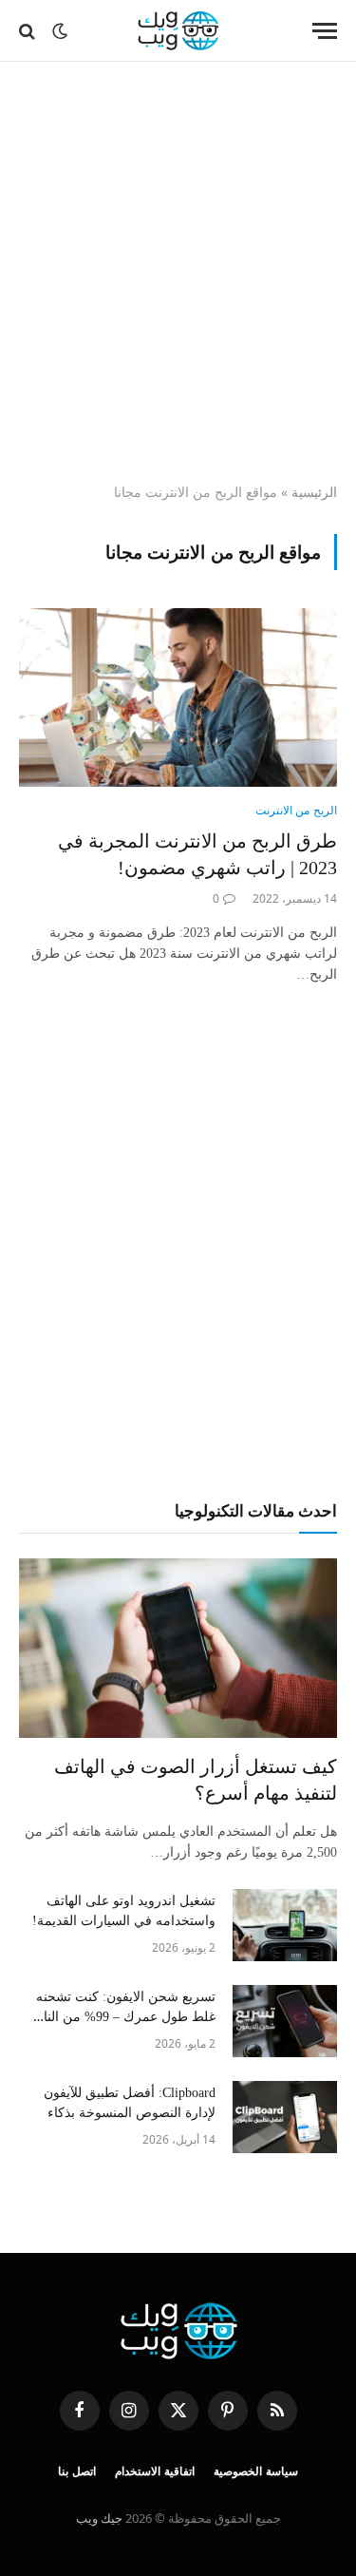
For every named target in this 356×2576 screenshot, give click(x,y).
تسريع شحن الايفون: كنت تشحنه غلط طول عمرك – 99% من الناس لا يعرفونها (122, 2017)
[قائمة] (325, 31)
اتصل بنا (77, 2471)
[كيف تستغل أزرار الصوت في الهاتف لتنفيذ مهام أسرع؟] (178, 1648)
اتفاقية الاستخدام (155, 2471)
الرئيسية (314, 492)
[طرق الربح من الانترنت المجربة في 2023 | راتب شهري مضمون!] (178, 697)
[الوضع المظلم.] (60, 31)
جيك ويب (99, 2518)
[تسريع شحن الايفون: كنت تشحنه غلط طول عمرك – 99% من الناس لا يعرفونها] (285, 2021)
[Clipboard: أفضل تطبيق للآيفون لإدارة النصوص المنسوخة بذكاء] (285, 2117)
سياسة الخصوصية (256, 2471)
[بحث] (29, 31)
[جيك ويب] (178, 31)
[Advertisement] (178, 273)
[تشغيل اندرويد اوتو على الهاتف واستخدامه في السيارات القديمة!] (285, 1925)
